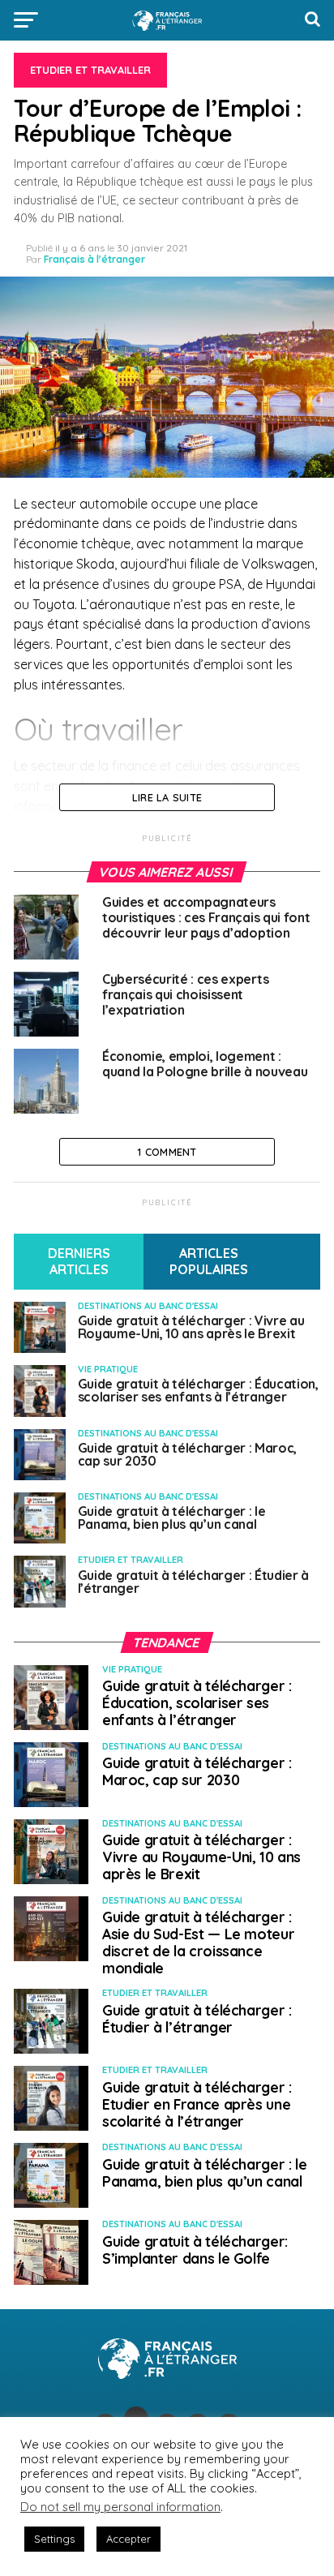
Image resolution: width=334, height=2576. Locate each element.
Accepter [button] (128, 2539)
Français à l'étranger (94, 259)
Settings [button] (54, 2539)
